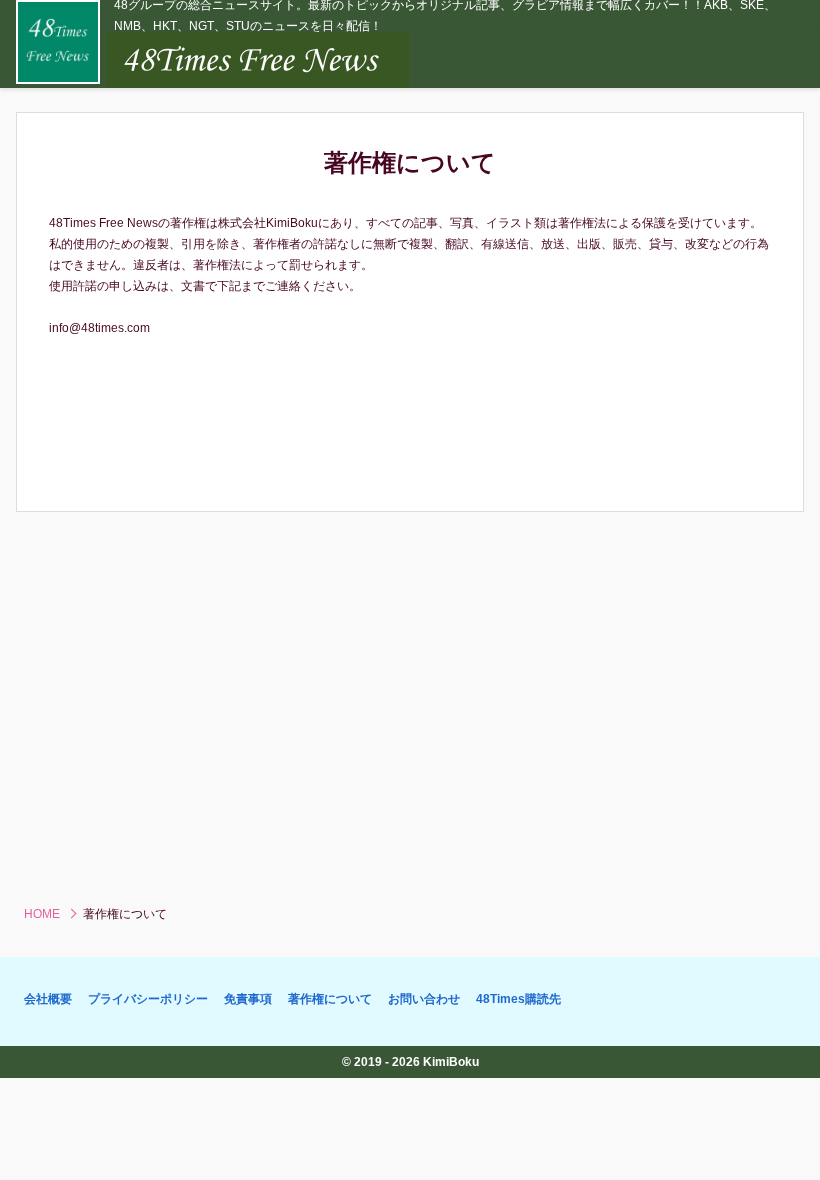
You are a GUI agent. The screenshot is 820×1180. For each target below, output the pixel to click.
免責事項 (248, 999)
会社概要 (48, 999)
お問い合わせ (424, 999)
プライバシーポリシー (148, 999)
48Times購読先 (518, 999)
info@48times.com (99, 328)
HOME (42, 914)
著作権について (330, 999)
